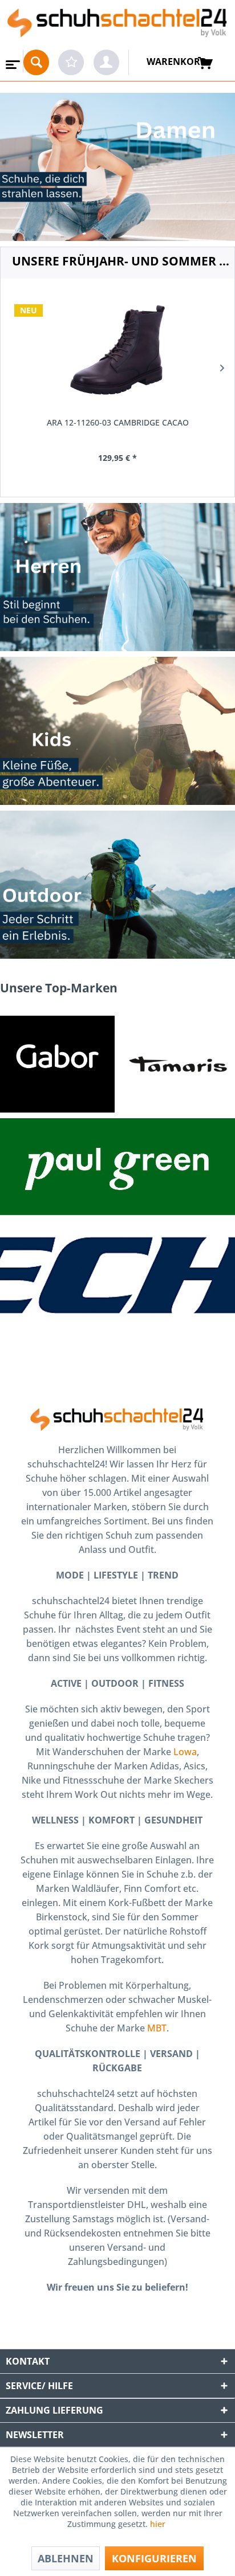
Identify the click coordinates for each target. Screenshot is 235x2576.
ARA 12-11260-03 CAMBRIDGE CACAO (118, 422)
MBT (157, 2028)
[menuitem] (12, 61)
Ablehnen (66, 2558)
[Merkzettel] (71, 62)
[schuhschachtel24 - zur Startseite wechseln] (117, 25)
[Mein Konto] (106, 62)
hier (159, 2524)
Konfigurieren (154, 2558)
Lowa (185, 1752)
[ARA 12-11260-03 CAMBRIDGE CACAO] (117, 350)
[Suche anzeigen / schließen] (36, 62)
